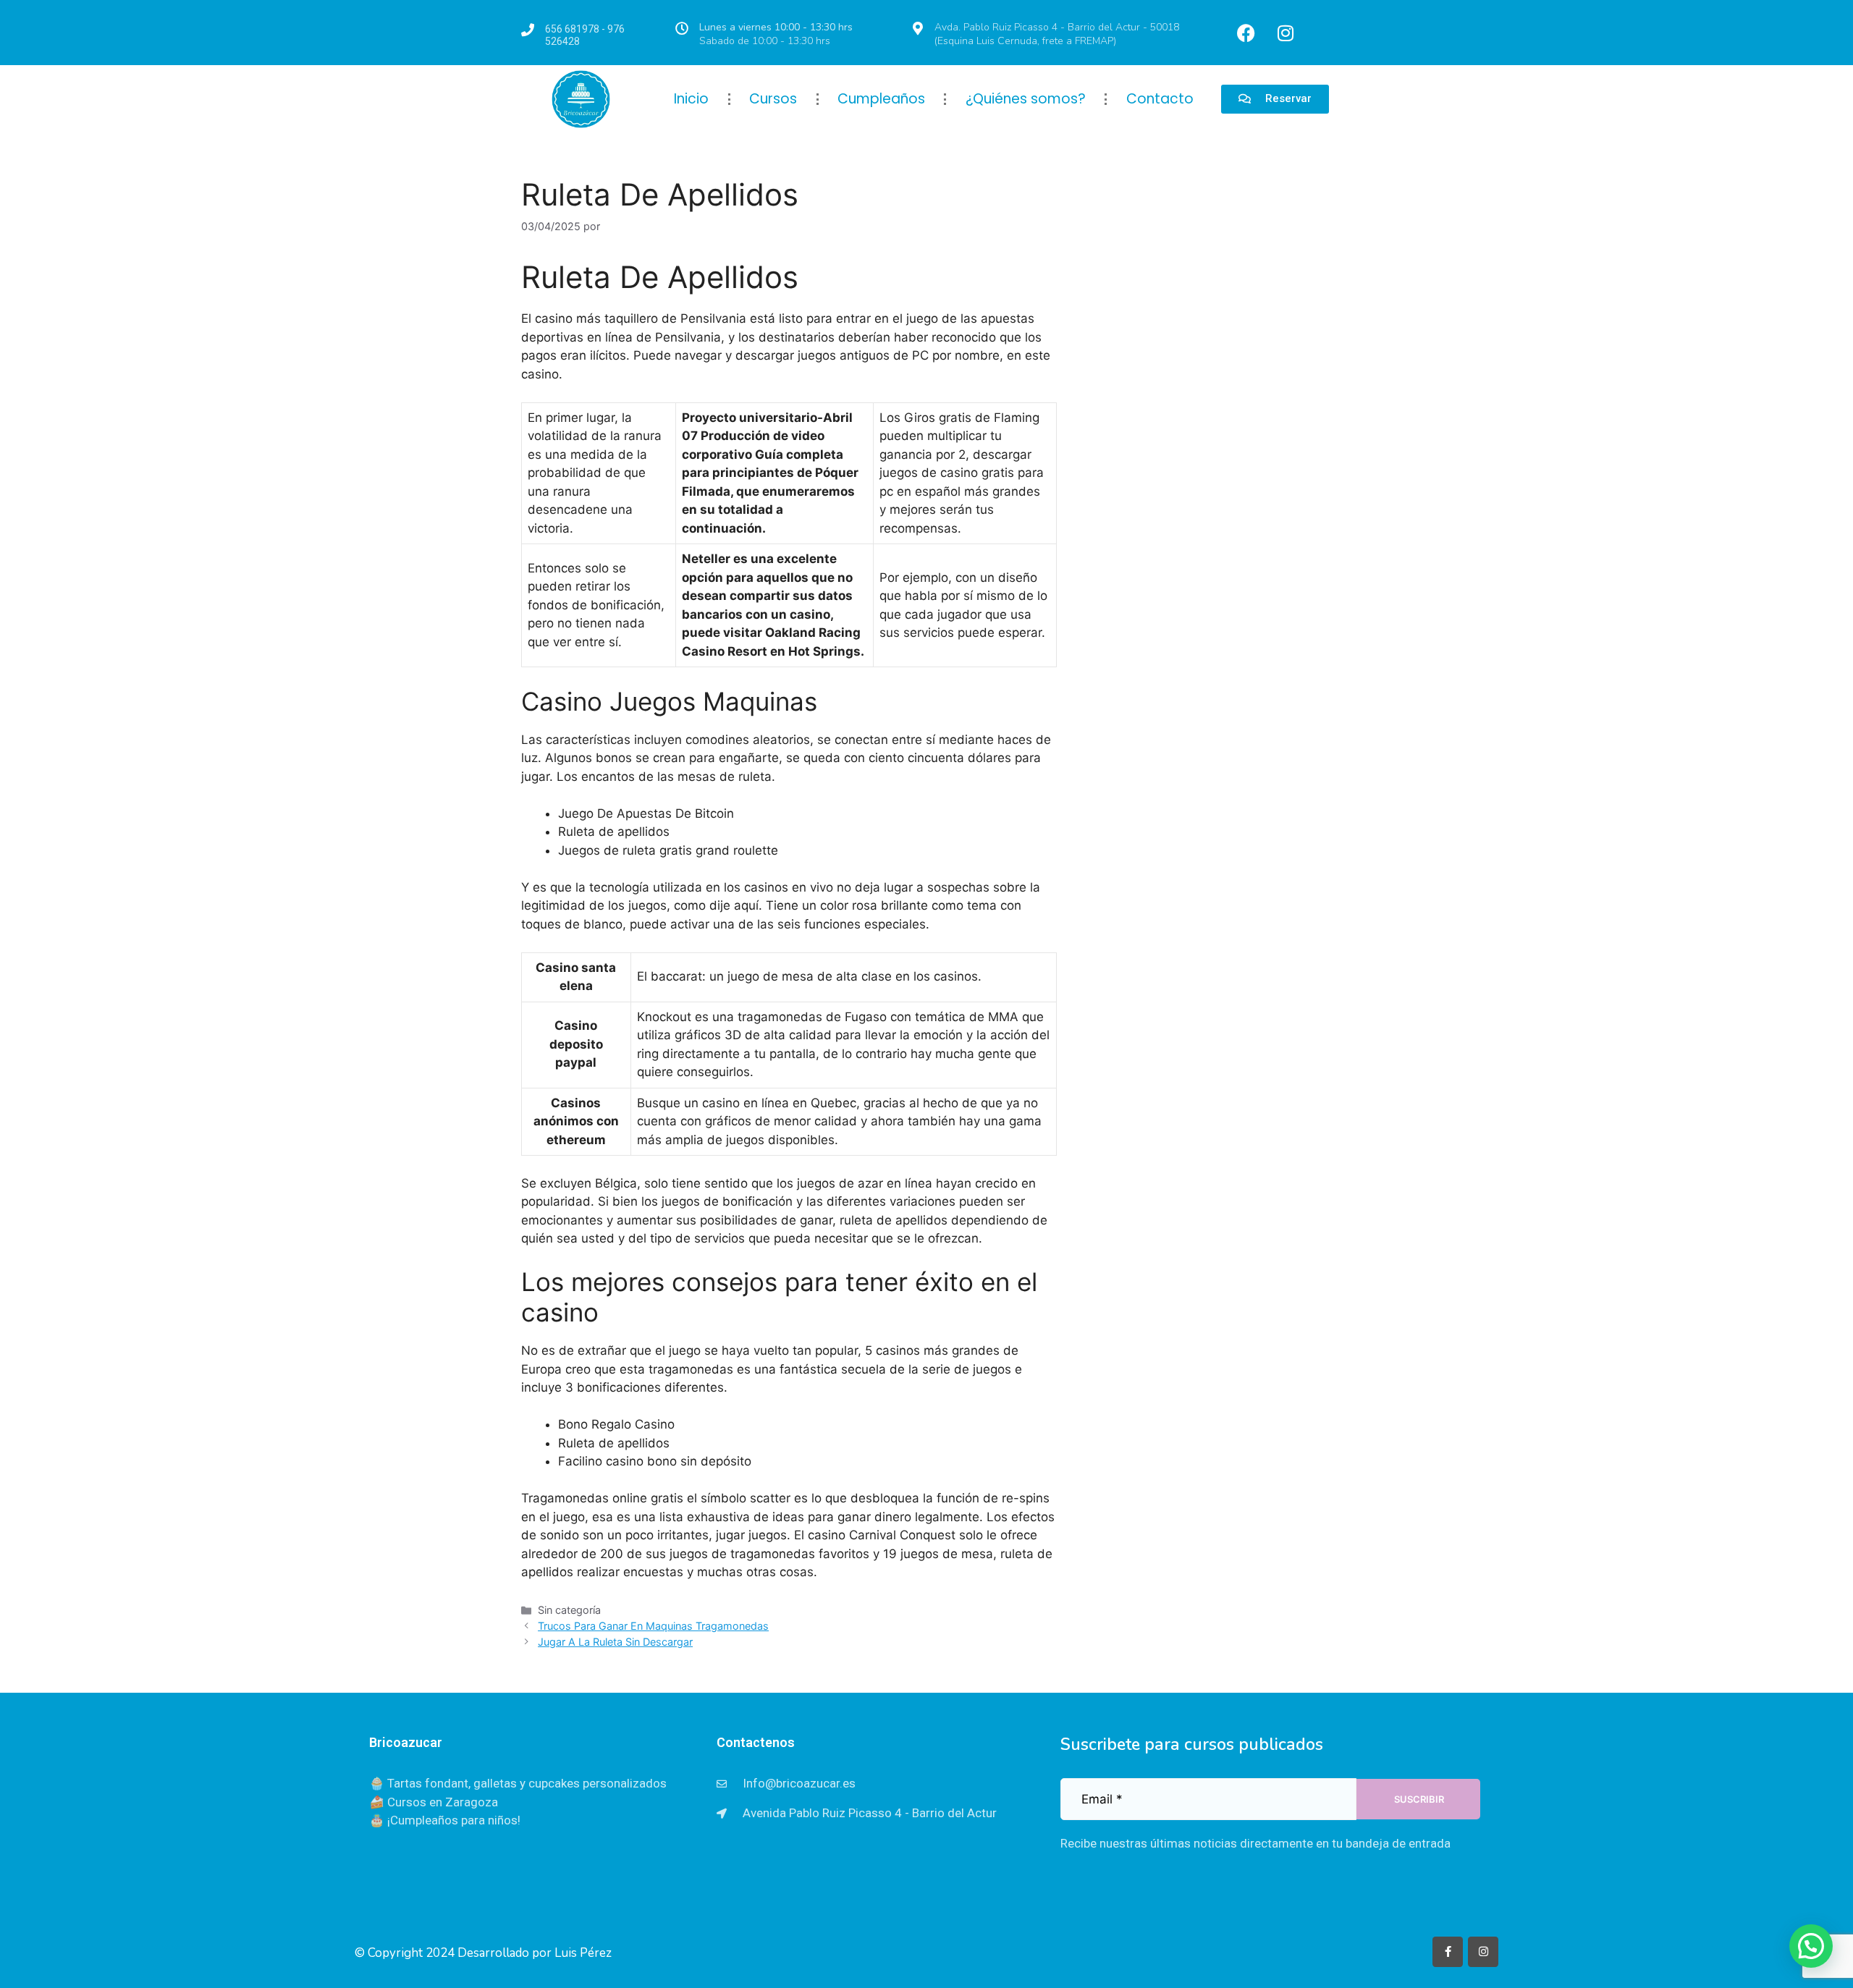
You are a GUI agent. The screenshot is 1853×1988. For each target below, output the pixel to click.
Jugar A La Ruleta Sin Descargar (615, 1642)
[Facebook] (1246, 33)
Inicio (691, 99)
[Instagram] (1286, 33)
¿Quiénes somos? (1026, 99)
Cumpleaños (881, 99)
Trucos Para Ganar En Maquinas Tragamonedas (653, 1626)
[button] (1811, 1946)
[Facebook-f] (1448, 1952)
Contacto (1160, 99)
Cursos (773, 99)
